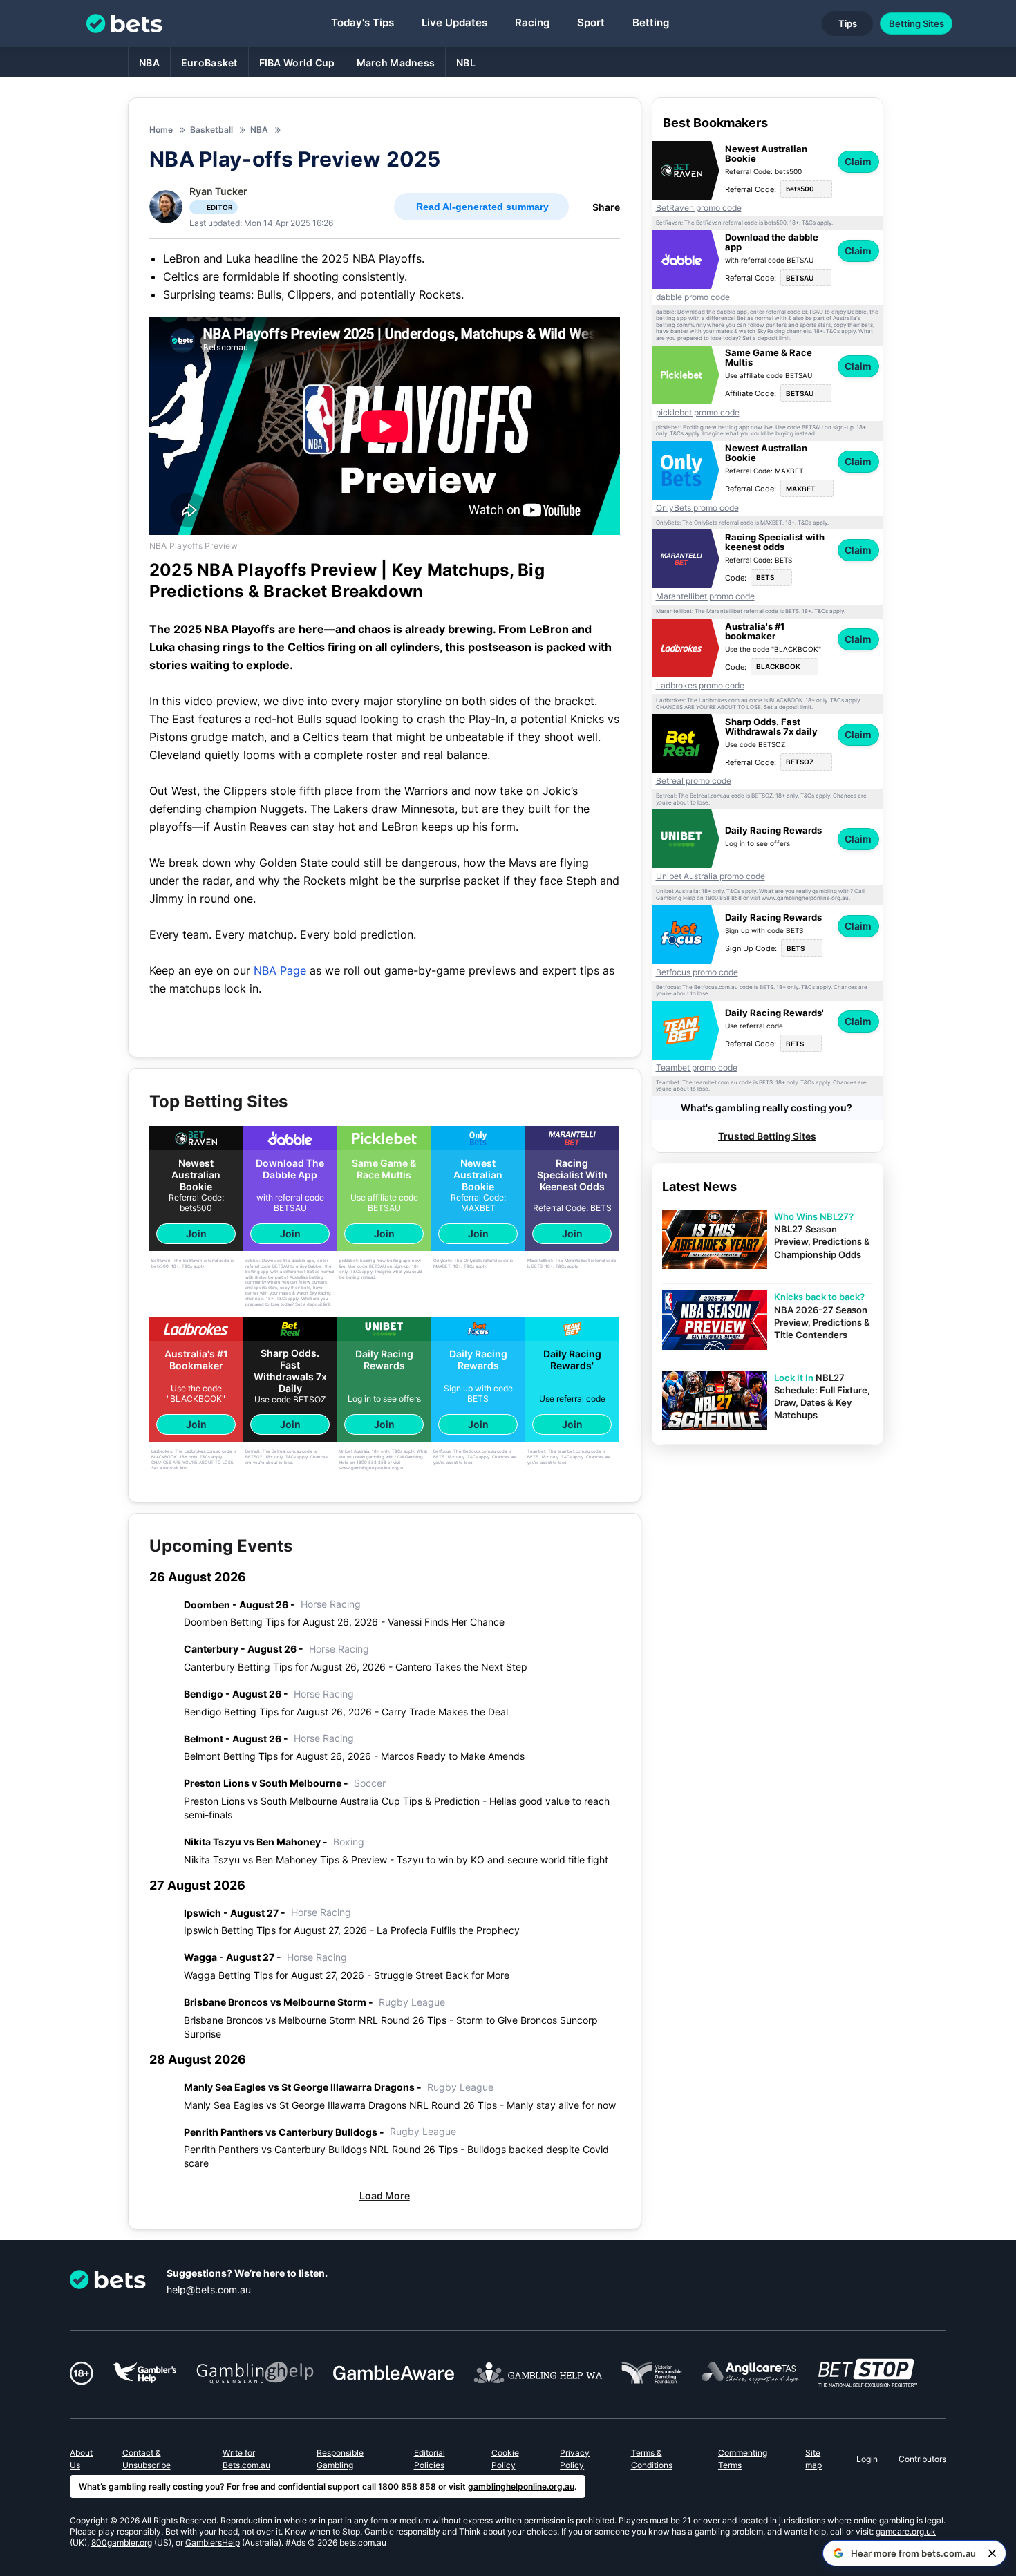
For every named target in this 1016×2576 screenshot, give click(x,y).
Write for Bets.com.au (246, 2459)
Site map (813, 2459)
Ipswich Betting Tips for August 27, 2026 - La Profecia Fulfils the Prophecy (352, 1930)
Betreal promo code (694, 781)
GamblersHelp (213, 2542)
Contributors (922, 2459)
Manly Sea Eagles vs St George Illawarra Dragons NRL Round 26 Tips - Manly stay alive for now (400, 2105)
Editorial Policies (430, 2459)
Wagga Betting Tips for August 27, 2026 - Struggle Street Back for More (347, 1975)
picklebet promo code (698, 413)
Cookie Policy (505, 2459)
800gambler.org (122, 2542)
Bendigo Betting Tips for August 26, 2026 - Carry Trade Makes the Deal (346, 1712)
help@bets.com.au (209, 2290)
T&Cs (809, 223)
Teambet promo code (697, 1068)
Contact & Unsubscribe (147, 2459)
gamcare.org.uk (906, 2531)
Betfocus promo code (697, 972)
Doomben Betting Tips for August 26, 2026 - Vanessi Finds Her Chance (344, 1622)
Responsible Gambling (340, 2459)
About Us (81, 2459)
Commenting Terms (743, 2459)
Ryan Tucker (218, 191)
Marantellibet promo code (705, 596)
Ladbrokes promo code (700, 686)
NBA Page (280, 970)
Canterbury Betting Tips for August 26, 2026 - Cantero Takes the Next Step (356, 1667)
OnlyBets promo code (697, 508)
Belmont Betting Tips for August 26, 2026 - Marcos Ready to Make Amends (354, 1756)
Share (606, 207)
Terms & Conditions (652, 2459)
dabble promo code (693, 297)
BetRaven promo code (699, 208)
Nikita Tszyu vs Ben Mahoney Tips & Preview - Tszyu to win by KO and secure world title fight (396, 1860)
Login (867, 2459)
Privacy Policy (575, 2459)
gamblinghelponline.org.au (521, 2486)
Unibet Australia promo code (711, 876)
